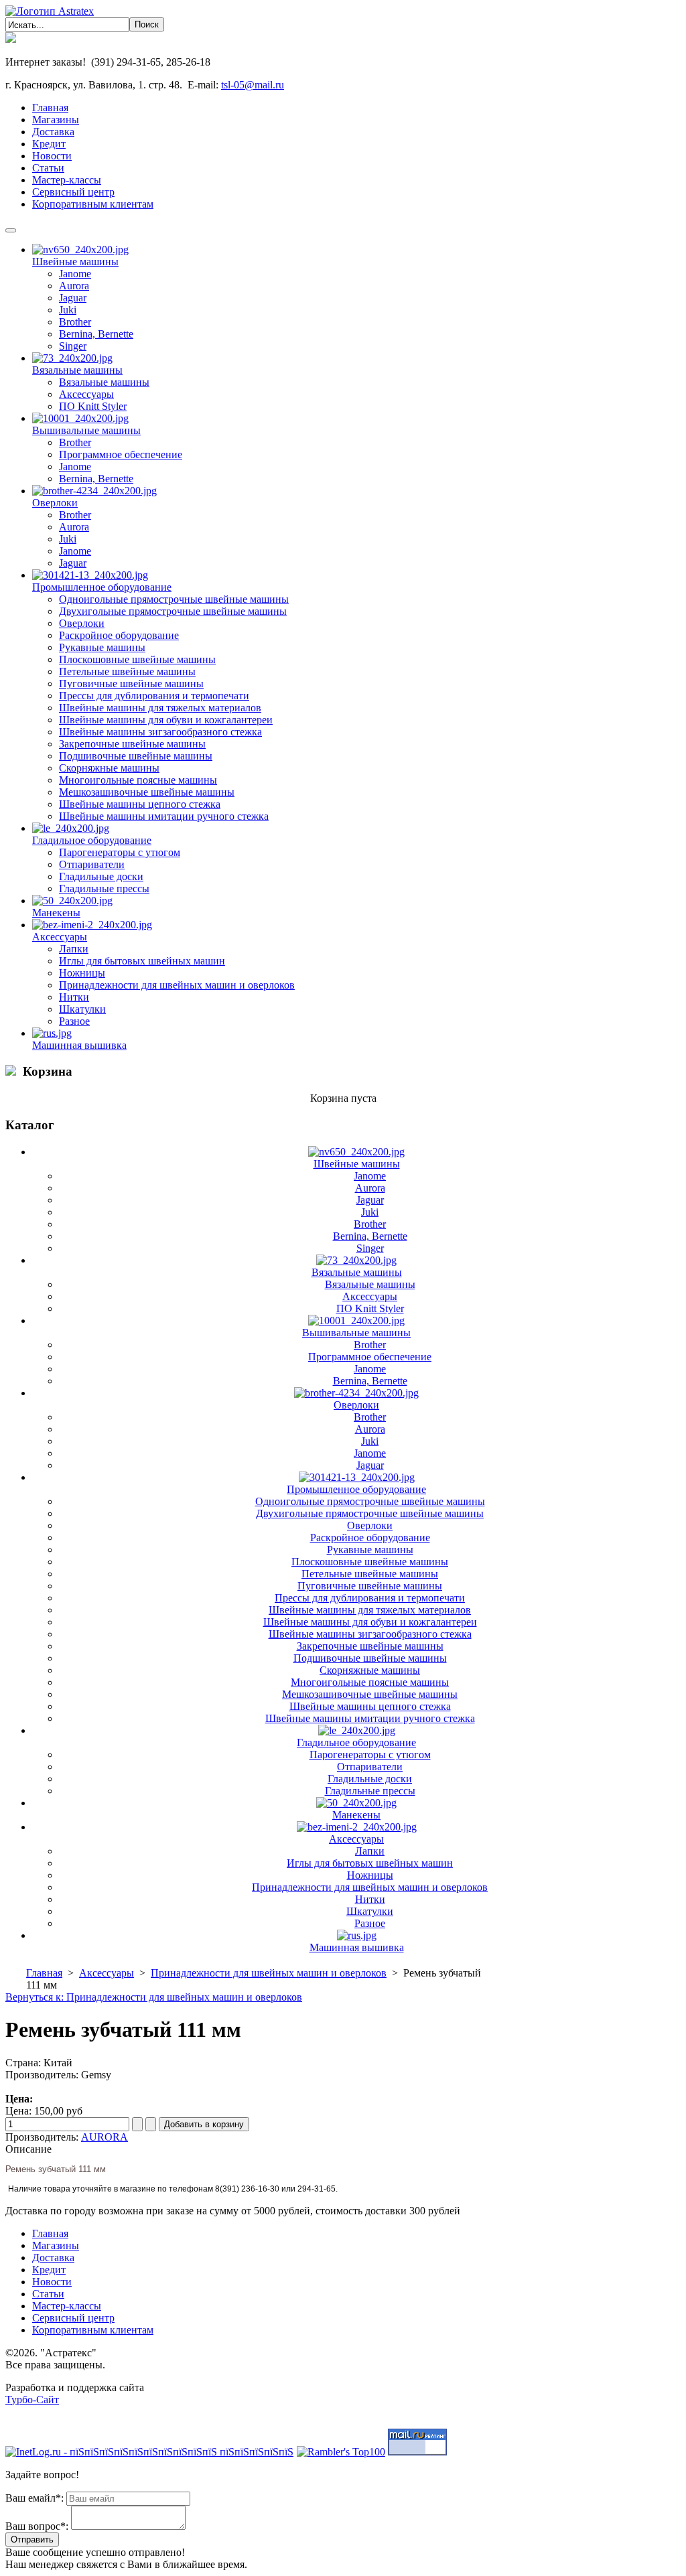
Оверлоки (55, 503)
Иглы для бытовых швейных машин (142, 961)
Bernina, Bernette (96, 334)
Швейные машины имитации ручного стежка (164, 816)
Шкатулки (82, 1009)
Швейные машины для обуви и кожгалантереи (166, 720)
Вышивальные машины (86, 430)
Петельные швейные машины (127, 671)
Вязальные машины (77, 370)
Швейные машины (75, 262)
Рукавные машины (102, 647)
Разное (74, 1021)
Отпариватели (92, 864)
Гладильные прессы (104, 888)
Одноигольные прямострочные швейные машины (174, 599)
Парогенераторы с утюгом (120, 852)
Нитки (74, 997)
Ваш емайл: (35, 2498)
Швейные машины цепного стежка (140, 804)
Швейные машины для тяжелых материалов (160, 708)
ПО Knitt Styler (93, 406)
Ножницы (82, 973)
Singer (73, 346)
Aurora (74, 286)
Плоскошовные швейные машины (137, 659)
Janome (75, 274)
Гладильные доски (101, 876)
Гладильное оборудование (92, 840)
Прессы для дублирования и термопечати (154, 696)
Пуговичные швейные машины (131, 684)
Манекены (56, 913)
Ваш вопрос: (37, 2526)
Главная (44, 1973)
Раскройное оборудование (119, 635)
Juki (68, 310)
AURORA (105, 2137)
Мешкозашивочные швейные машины (147, 792)
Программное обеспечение (121, 454)
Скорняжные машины (109, 768)
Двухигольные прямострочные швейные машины (173, 611)
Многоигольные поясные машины (138, 780)
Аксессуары (86, 394)
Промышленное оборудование (102, 587)
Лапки (74, 949)
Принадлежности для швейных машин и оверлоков (177, 985)
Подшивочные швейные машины (136, 756)
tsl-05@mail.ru (253, 85)
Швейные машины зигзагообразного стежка (160, 732)
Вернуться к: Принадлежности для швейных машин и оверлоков (154, 1997)
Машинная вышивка (79, 1045)
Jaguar (73, 298)
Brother (75, 322)
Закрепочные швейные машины (132, 744)
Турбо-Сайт (32, 2400)
